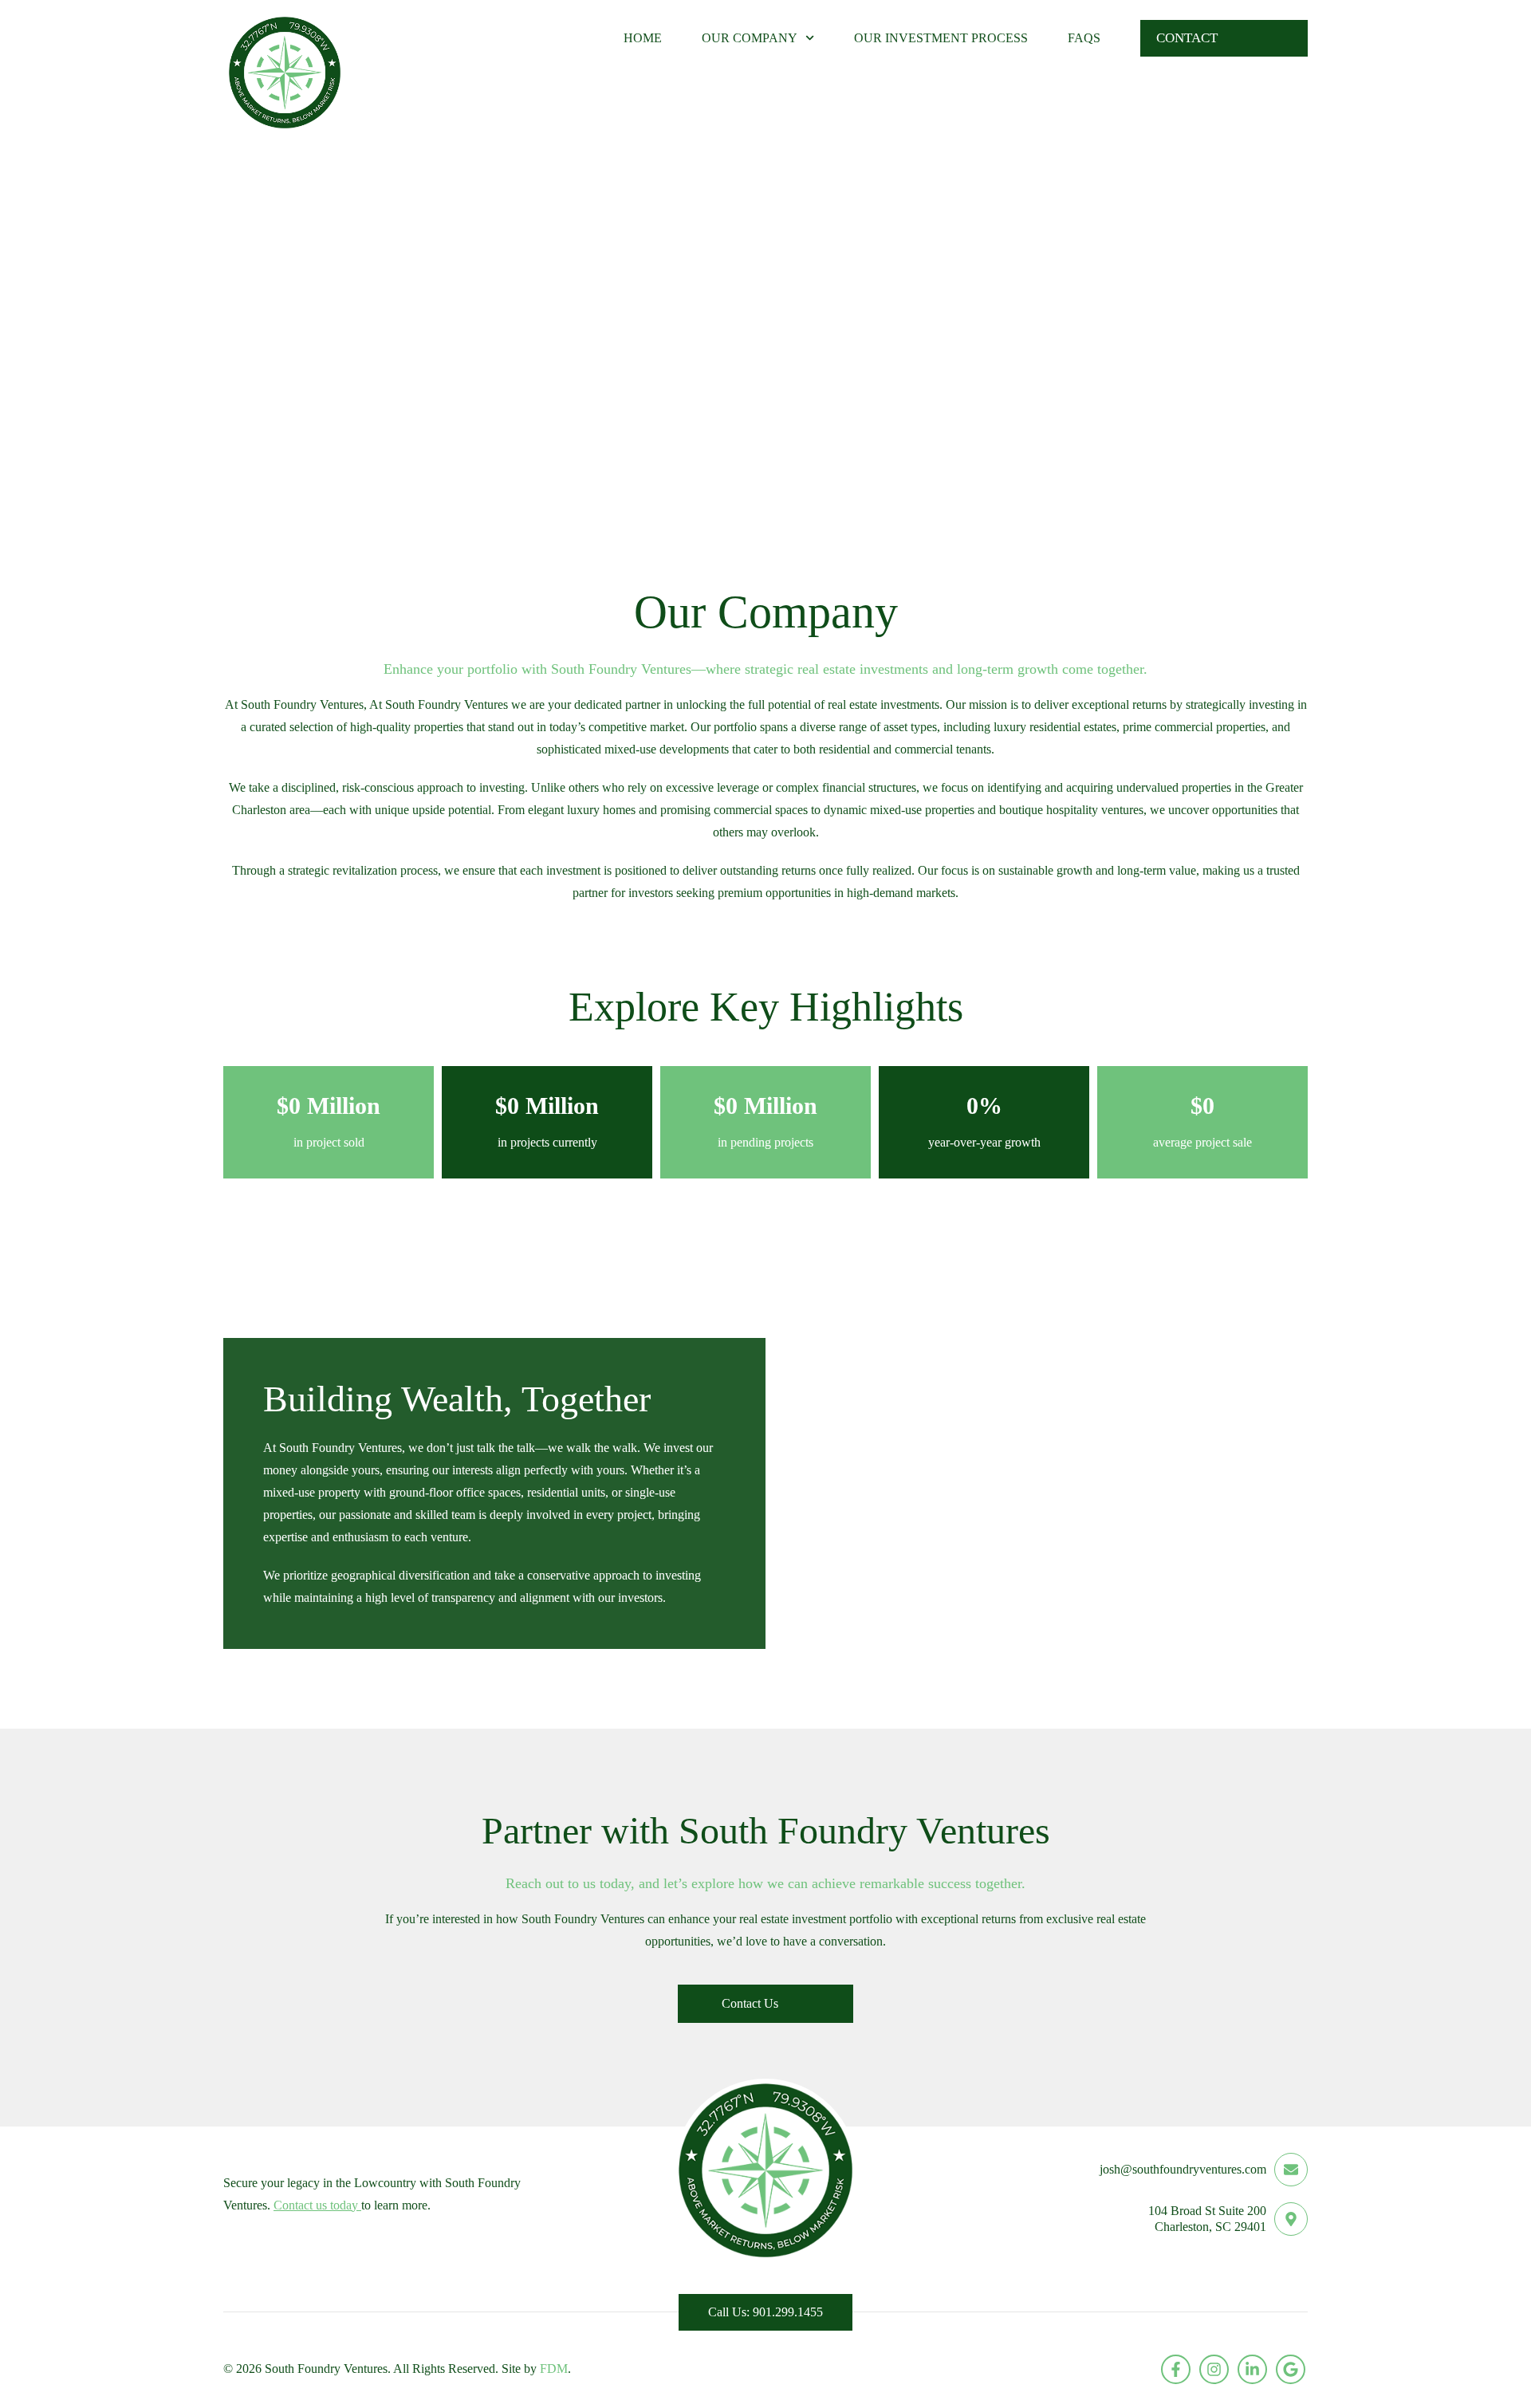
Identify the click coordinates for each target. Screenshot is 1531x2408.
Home (643, 38)
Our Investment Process (941, 38)
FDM (554, 2369)
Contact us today (317, 2205)
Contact (1187, 38)
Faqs (1084, 38)
